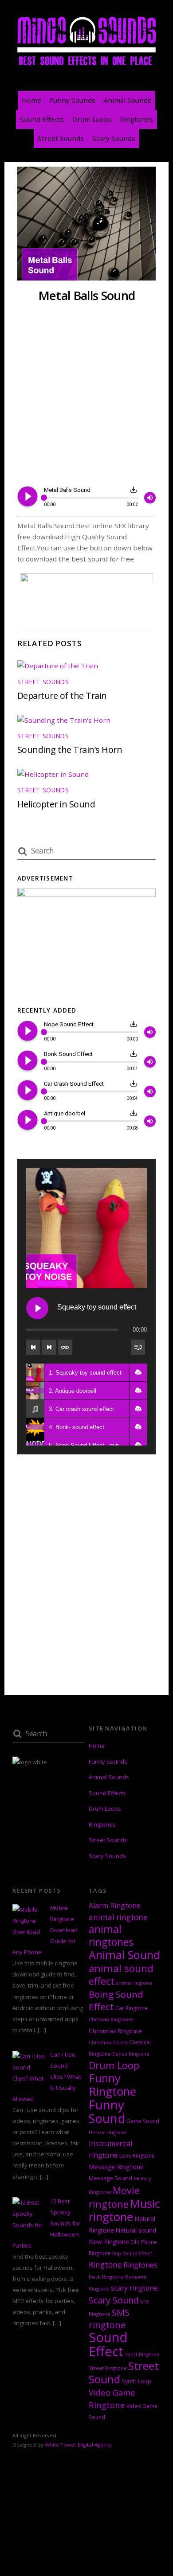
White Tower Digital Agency (78, 2445)
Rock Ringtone (106, 2277)
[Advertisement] (86, 395)
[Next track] (49, 1347)
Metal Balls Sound (86, 295)
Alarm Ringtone (115, 1906)
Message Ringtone (116, 2167)
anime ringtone (134, 1983)
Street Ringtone (108, 2368)
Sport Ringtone (142, 2354)
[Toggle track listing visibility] (138, 1347)
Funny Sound (107, 2112)
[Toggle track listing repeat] (65, 1347)
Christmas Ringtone (115, 2031)
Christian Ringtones (111, 2019)
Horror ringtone (108, 2132)
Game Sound (143, 2121)
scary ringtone (134, 2288)
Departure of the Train (62, 696)
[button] (138, 1372)
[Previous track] (33, 1347)
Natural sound (136, 2230)
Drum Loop (114, 2065)
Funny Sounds (73, 100)
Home (31, 100)
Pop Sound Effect (132, 2253)
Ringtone (105, 2264)
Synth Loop (136, 2381)
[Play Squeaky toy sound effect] (37, 1308)
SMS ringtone (109, 2319)
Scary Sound (114, 2300)
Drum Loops (92, 119)
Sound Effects (42, 119)
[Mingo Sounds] (86, 65)
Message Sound (110, 2178)
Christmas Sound (108, 2042)
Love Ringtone (137, 2156)
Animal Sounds (127, 100)
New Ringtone (109, 2242)
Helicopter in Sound (56, 804)
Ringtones (136, 119)
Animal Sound (124, 1955)
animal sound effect (121, 1975)
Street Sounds (61, 138)
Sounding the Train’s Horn (70, 750)
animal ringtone (118, 1917)
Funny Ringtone (112, 2085)
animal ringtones (111, 1935)
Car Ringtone (132, 2008)
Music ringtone (124, 2210)
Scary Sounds (114, 138)
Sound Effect (108, 2344)
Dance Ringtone (131, 2054)
